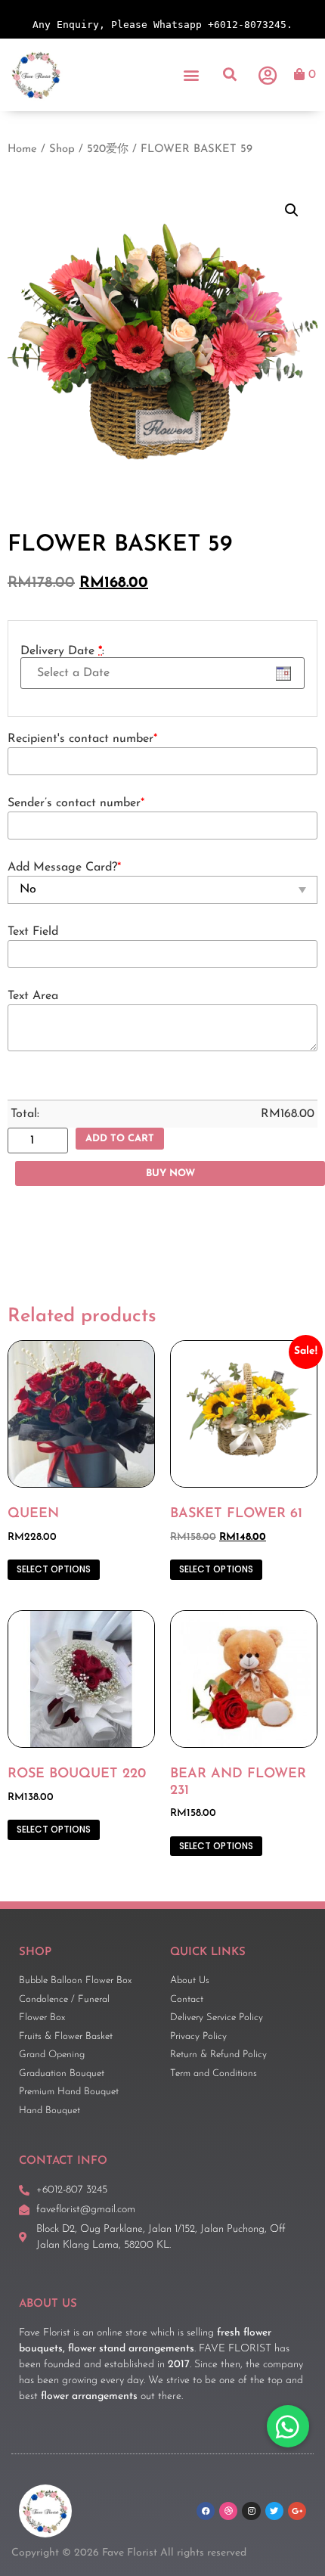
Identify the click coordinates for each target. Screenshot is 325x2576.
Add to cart (120, 1139)
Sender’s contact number (76, 803)
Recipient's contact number (82, 739)
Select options (54, 1569)
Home (22, 149)
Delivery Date (62, 651)
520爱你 (108, 149)
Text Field (33, 932)
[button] (192, 74)
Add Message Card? (64, 867)
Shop (62, 149)
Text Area (33, 996)
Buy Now (170, 1173)
